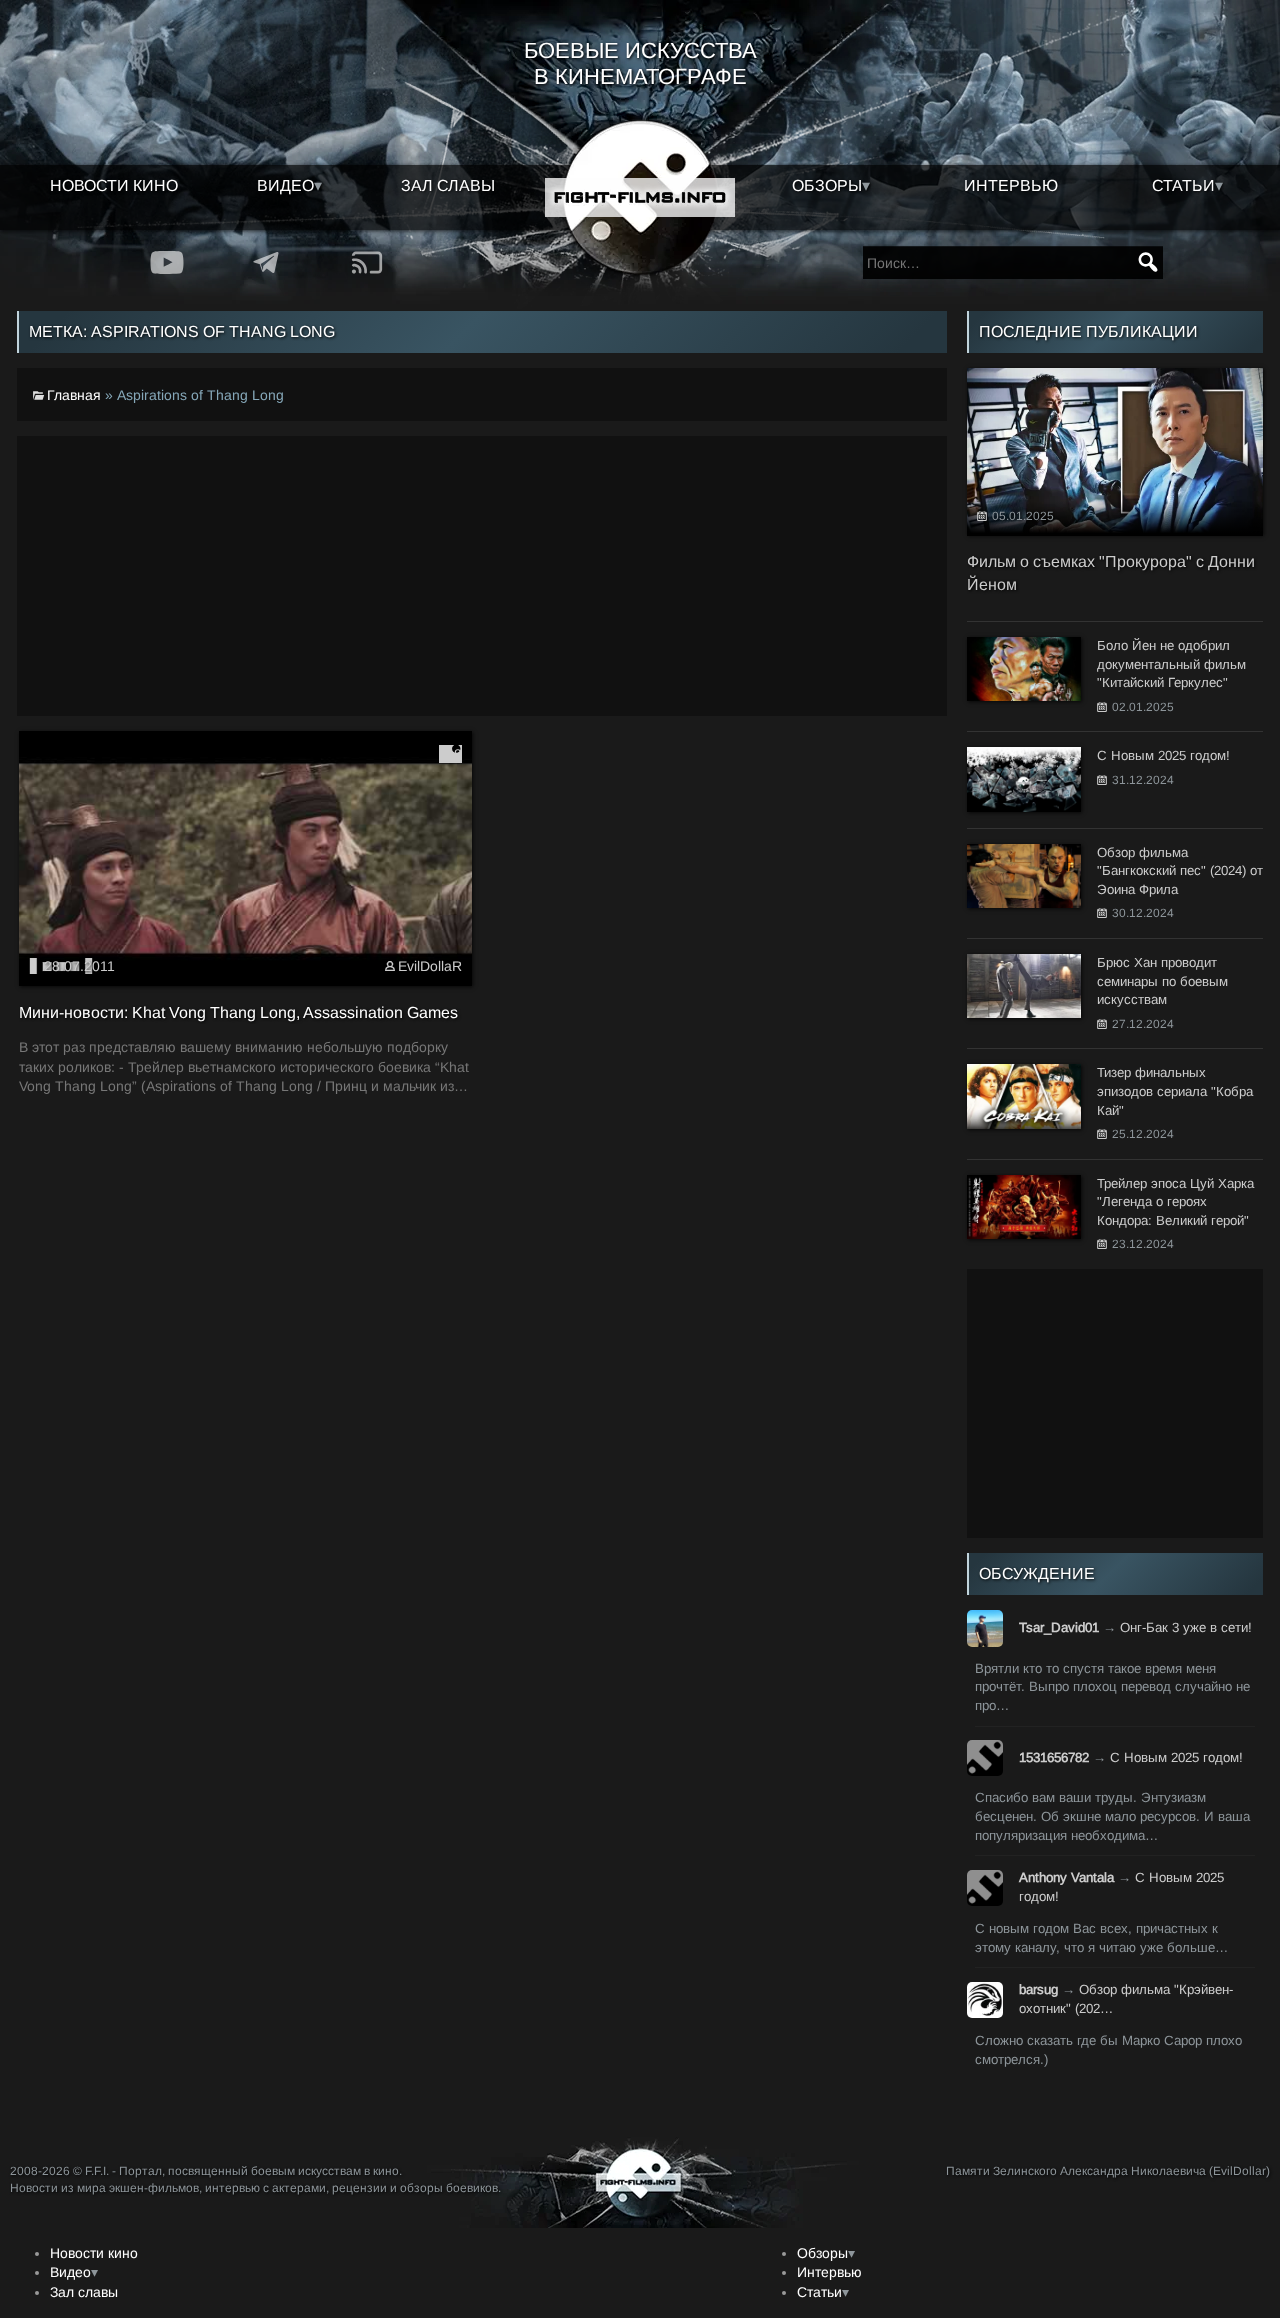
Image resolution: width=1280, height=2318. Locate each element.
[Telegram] (267, 262)
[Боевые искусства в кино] (640, 197)
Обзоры (827, 185)
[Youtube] (167, 262)
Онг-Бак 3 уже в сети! (1186, 1627)
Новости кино (114, 185)
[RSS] (367, 262)
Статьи (1183, 185)
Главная (74, 395)
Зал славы (448, 185)
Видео (285, 185)
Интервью (1011, 185)
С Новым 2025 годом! (1176, 1757)
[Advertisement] (482, 576)
